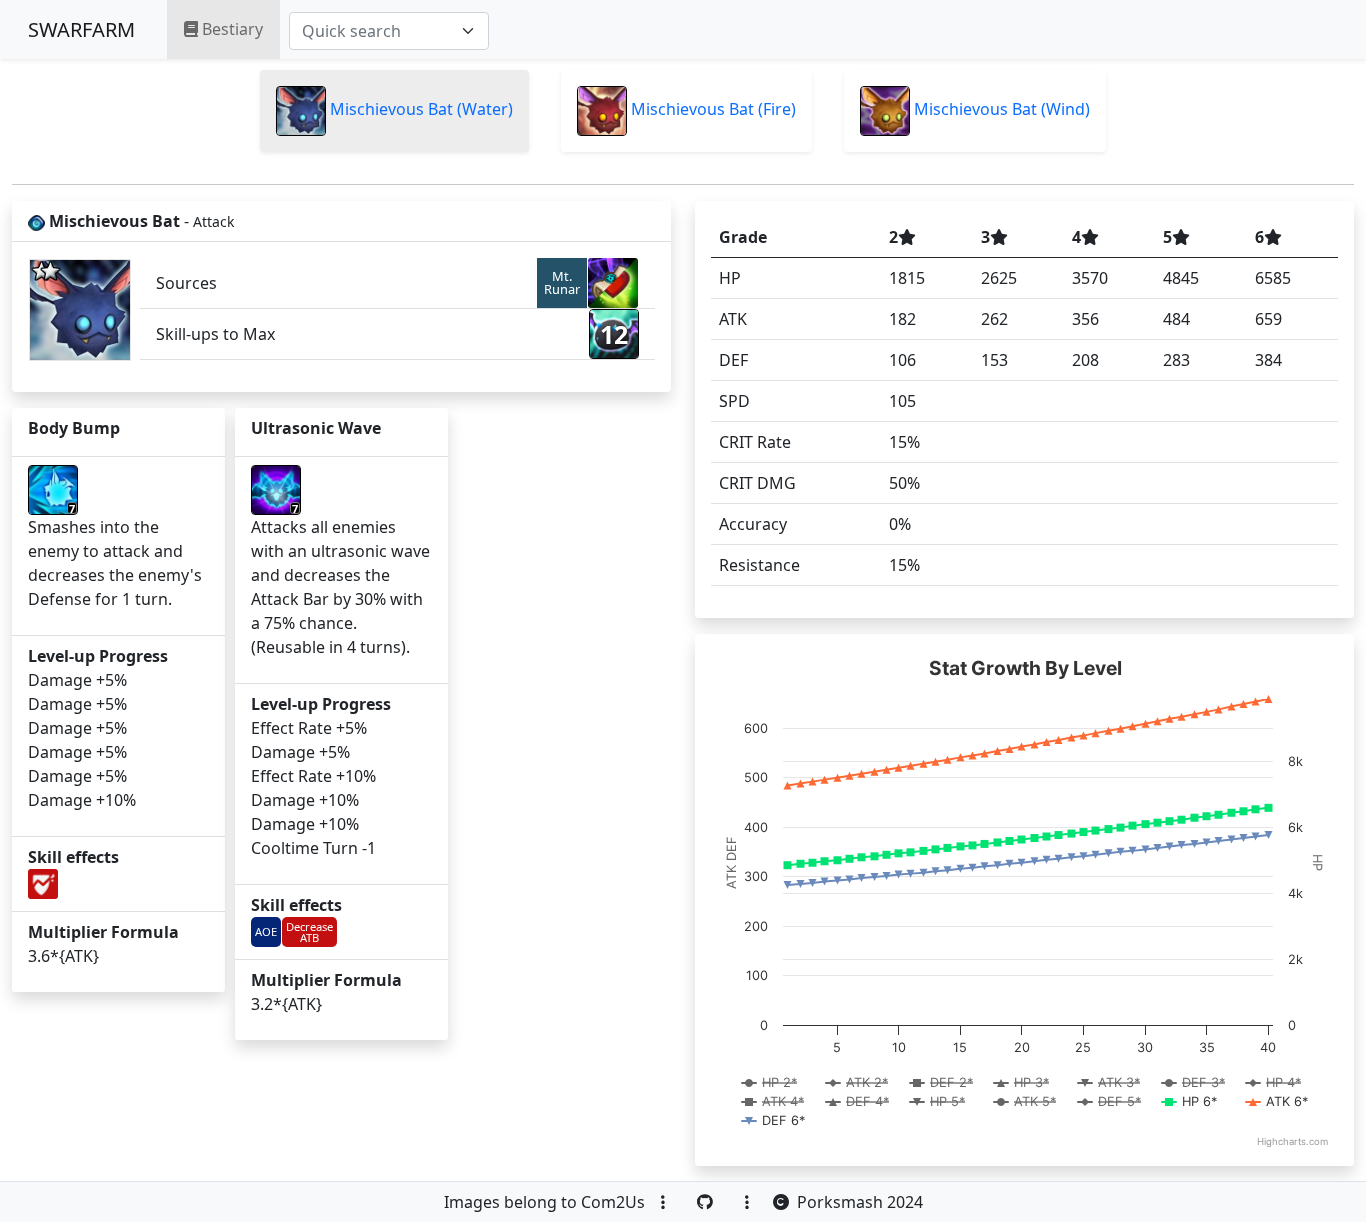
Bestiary (230, 29)
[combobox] (389, 31)
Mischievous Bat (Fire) (711, 109)
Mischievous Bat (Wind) (1000, 109)
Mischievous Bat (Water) (419, 109)
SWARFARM (81, 29)
